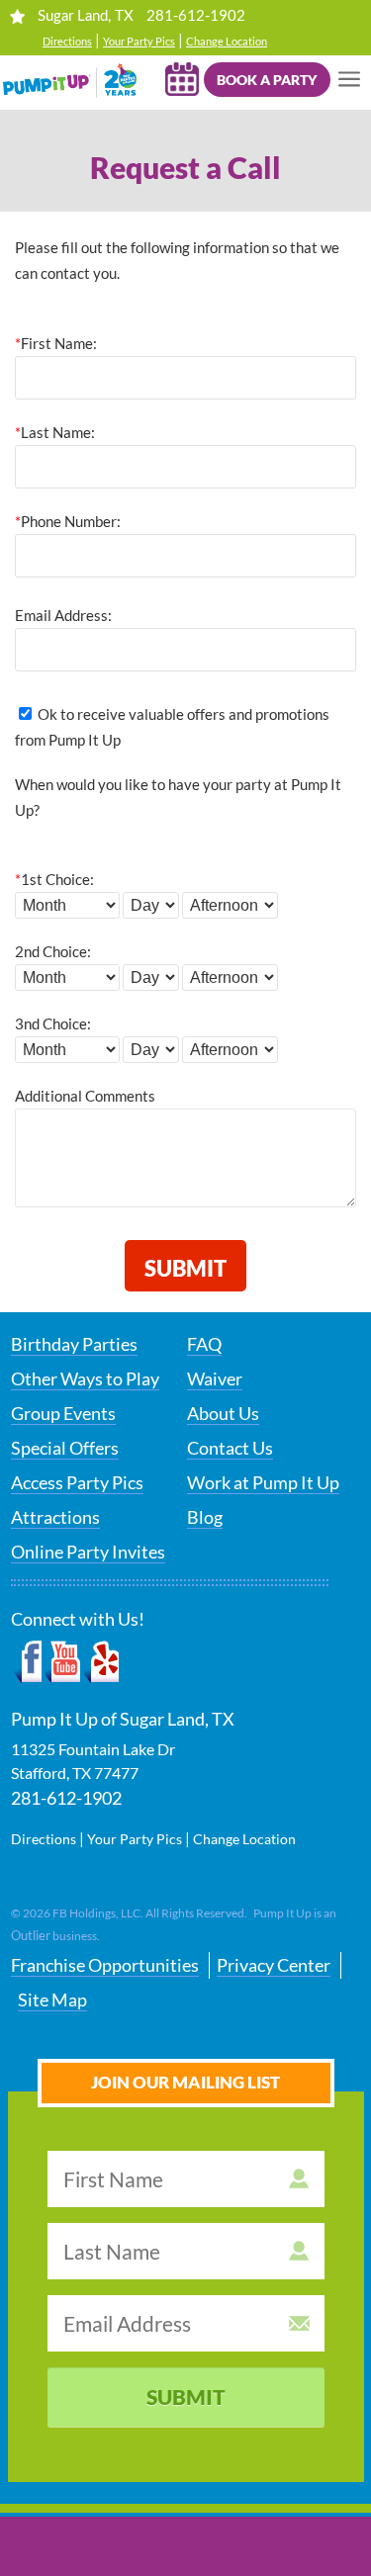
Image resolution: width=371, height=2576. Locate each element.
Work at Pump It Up (263, 1482)
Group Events (63, 1413)
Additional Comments (85, 1096)
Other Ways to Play (85, 1378)
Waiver (215, 1378)
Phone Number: (68, 521)
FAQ (204, 1344)
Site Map (52, 1999)
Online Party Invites (88, 1552)
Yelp (100, 1662)
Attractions (55, 1517)
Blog (205, 1517)
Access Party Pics (77, 1482)
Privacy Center (274, 1965)
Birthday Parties (74, 1344)
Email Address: (63, 615)
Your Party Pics (139, 41)
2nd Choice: (53, 951)
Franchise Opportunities (105, 1965)
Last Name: (55, 432)
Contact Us (230, 1448)
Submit (186, 2397)
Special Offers (65, 1448)
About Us (223, 1413)
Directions (67, 41)
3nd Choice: (53, 1023)
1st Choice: (54, 879)
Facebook (28, 1662)
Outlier (31, 1935)
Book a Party (267, 80)
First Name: (56, 343)
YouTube (64, 1662)
